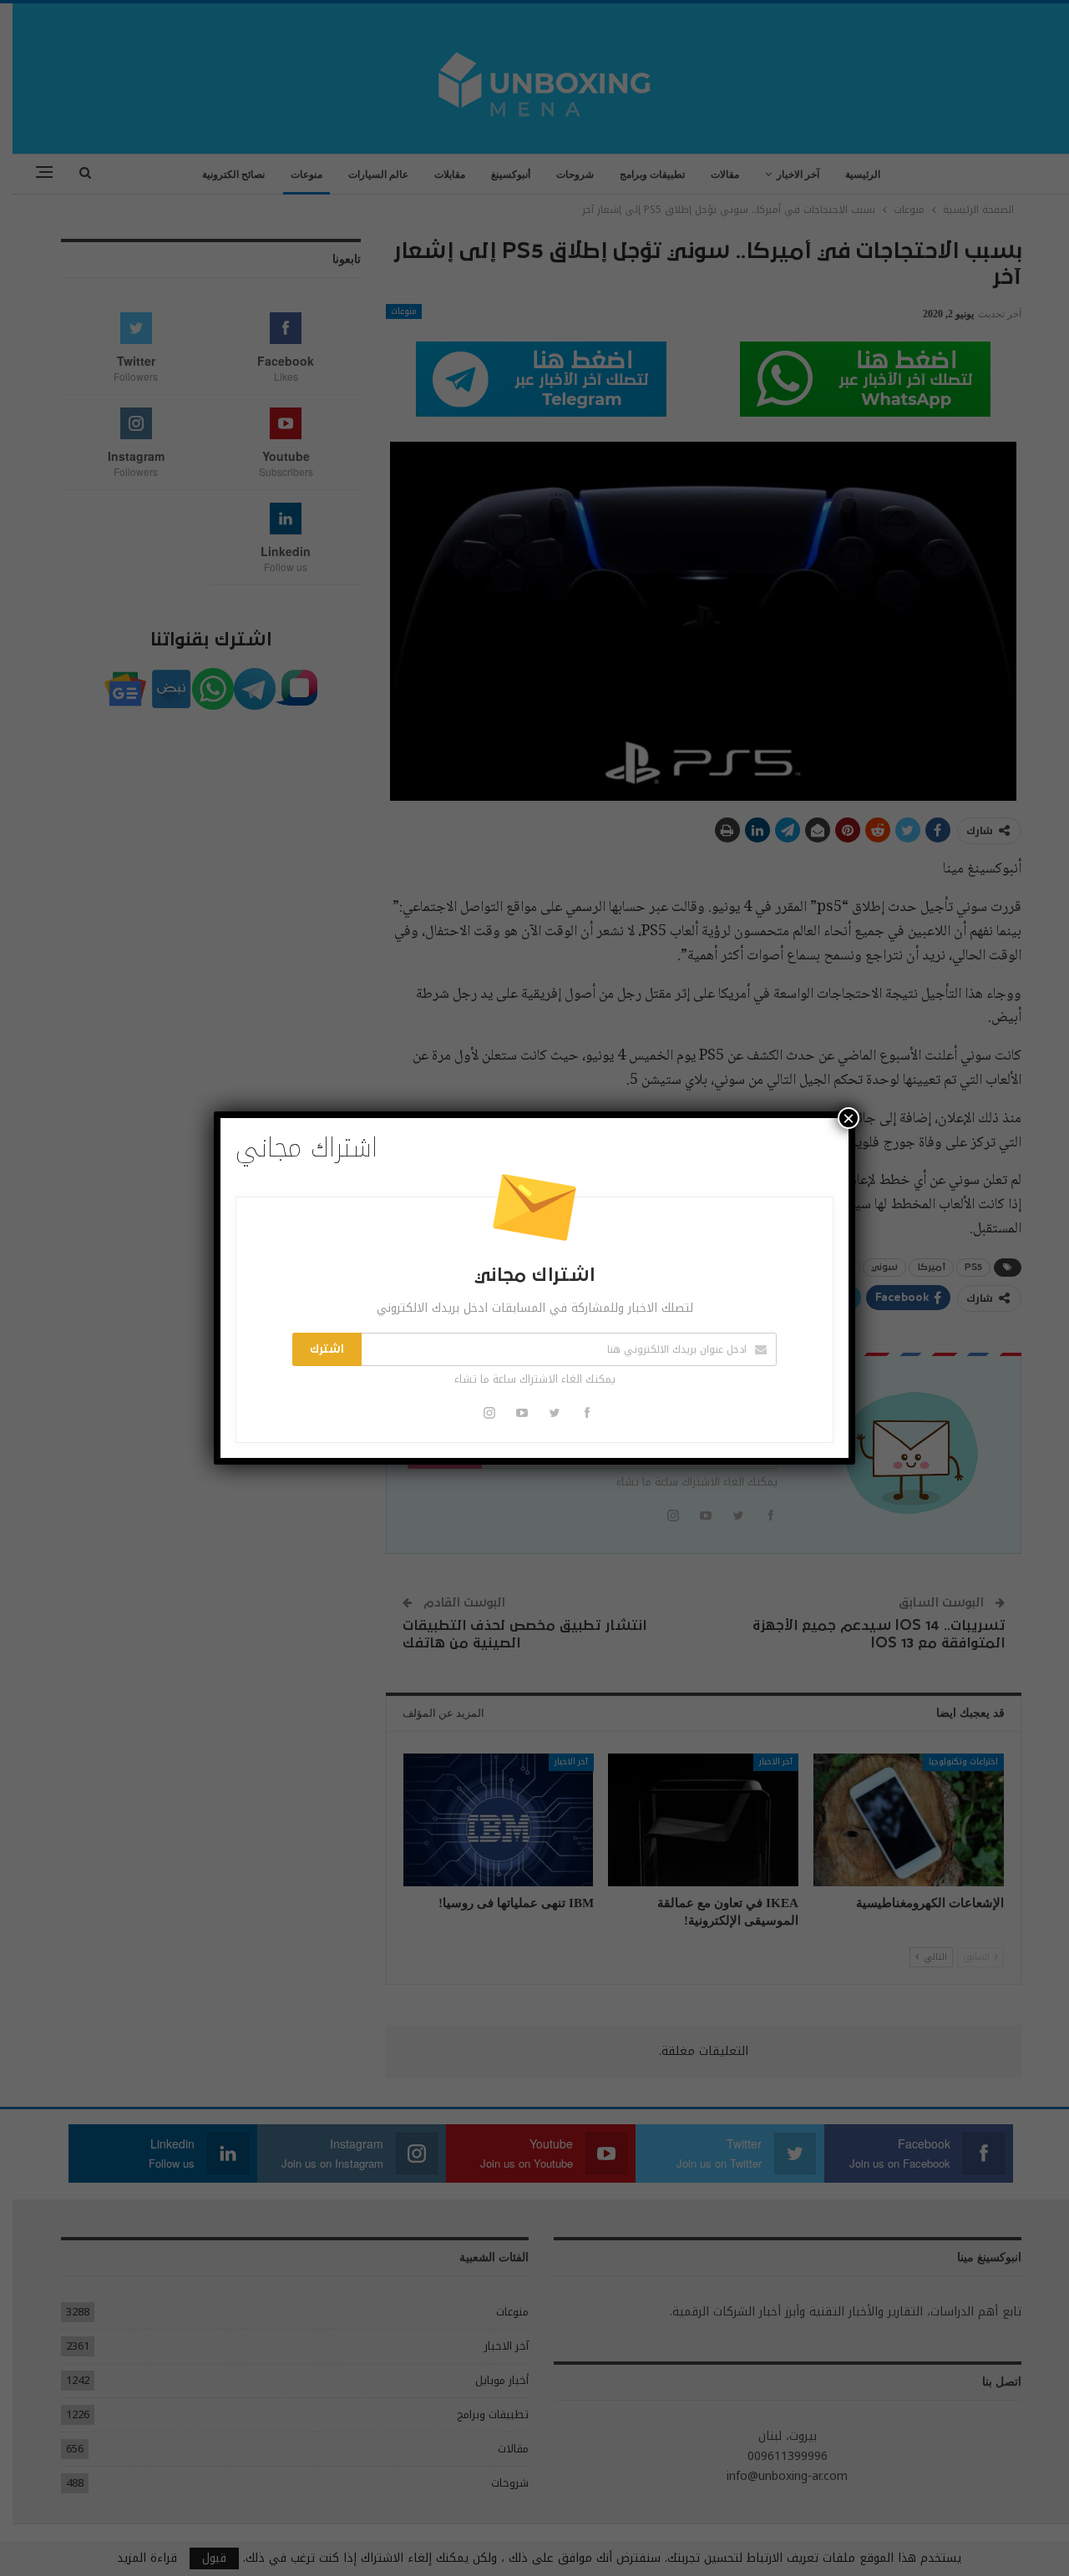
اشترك (327, 1349)
